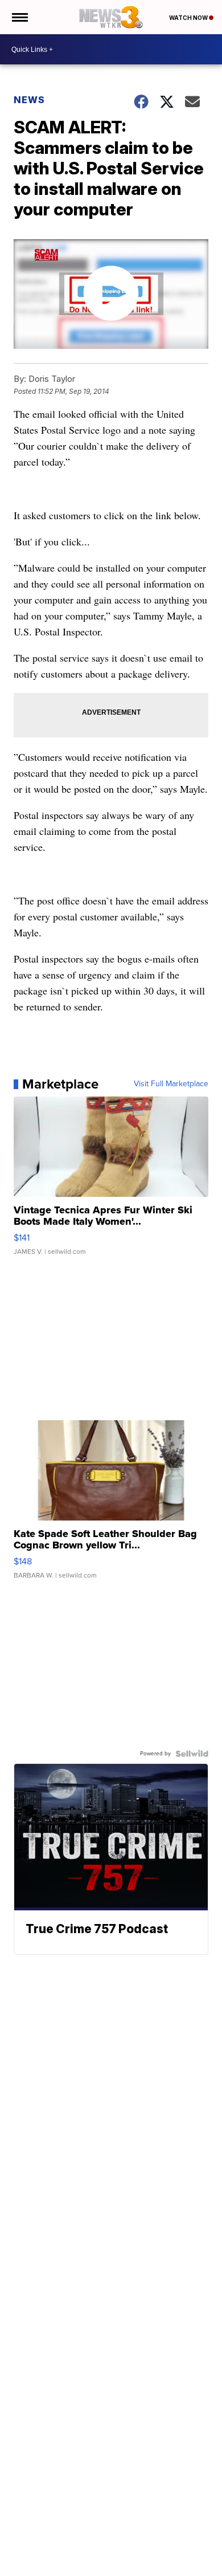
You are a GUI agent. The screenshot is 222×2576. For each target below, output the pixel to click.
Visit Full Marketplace (171, 1084)
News (29, 100)
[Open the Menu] (19, 17)
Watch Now (189, 18)
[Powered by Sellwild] (192, 1754)
